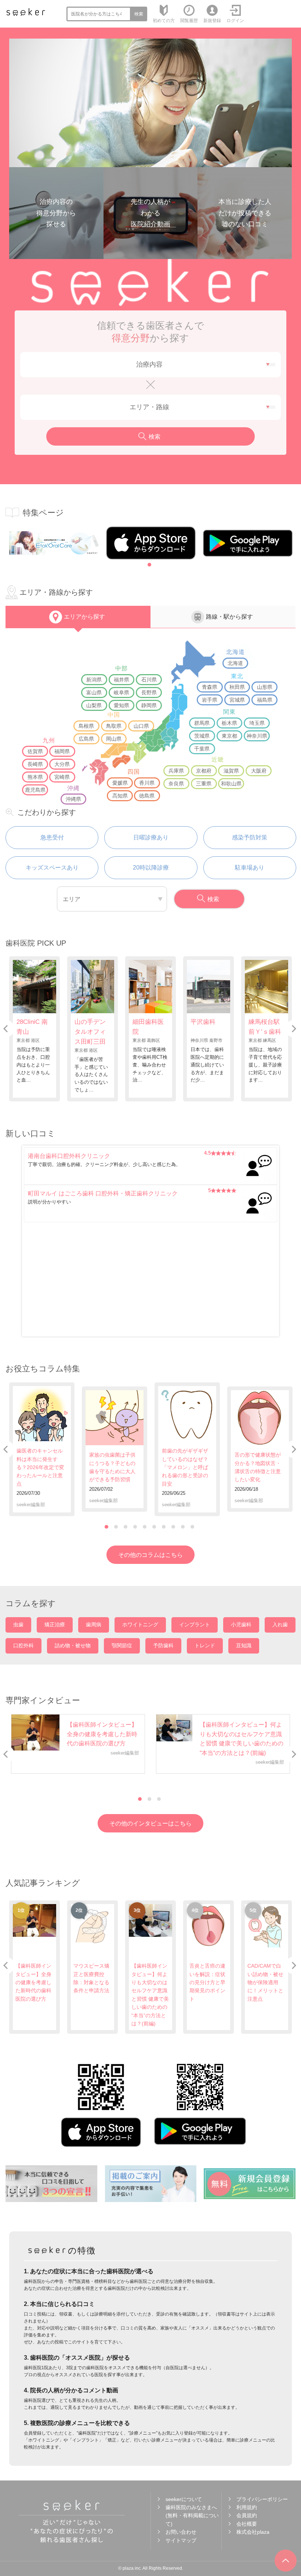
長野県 (149, 692)
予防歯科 (163, 1645)
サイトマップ (181, 2540)
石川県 (149, 680)
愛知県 (122, 705)
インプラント (195, 1625)
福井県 (122, 680)
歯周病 (94, 1625)
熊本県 (35, 777)
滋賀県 (231, 771)
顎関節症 (122, 1645)
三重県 (204, 784)
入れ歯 (280, 1625)
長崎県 (35, 764)
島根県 (86, 726)
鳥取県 (114, 726)
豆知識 (244, 1645)
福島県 (265, 700)
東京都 (229, 736)
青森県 (210, 687)
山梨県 (94, 705)
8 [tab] (173, 1527)
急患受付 (52, 837)
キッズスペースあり (52, 868)
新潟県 (94, 680)
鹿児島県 (35, 790)
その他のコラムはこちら (150, 1555)
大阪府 (259, 771)
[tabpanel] (54, 543)
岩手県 (210, 700)
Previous (287, 1029)
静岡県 (149, 705)
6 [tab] (154, 1527)
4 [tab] (135, 1527)
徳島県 (147, 796)
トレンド (205, 1645)
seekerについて (184, 2499)
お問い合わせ (181, 2532)
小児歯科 (241, 1625)
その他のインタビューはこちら (150, 1823)
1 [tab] (149, 565)
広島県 (86, 739)
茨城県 (202, 736)
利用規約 (247, 2507)
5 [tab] (145, 1527)
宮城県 (237, 700)
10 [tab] (192, 1527)
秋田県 (237, 687)
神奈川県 (257, 736)
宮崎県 (62, 777)
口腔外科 (23, 1645)
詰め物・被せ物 (73, 1645)
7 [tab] (164, 1527)
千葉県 (202, 749)
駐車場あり (250, 868)
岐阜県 (122, 692)
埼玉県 (257, 723)
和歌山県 (231, 784)
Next (14, 1029)
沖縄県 (73, 799)
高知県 (120, 796)
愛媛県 (120, 783)
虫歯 (18, 1625)
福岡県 (62, 751)
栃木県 (229, 723)
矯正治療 (55, 1625)
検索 (139, 14)
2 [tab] (116, 1527)
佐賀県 (35, 751)
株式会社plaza (253, 2532)
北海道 (235, 663)
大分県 (62, 764)
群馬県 (202, 723)
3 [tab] (126, 1527)
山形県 (265, 687)
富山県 (94, 692)
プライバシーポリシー (262, 2499)
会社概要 (247, 2524)
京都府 (204, 771)
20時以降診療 (151, 868)
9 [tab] (183, 1527)
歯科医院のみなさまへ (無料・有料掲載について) (192, 2516)
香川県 (147, 783)
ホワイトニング (140, 1625)
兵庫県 (176, 771)
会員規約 (247, 2515)
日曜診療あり (151, 837)
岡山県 (114, 739)
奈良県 (176, 784)
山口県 (141, 726)
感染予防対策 (250, 837)
